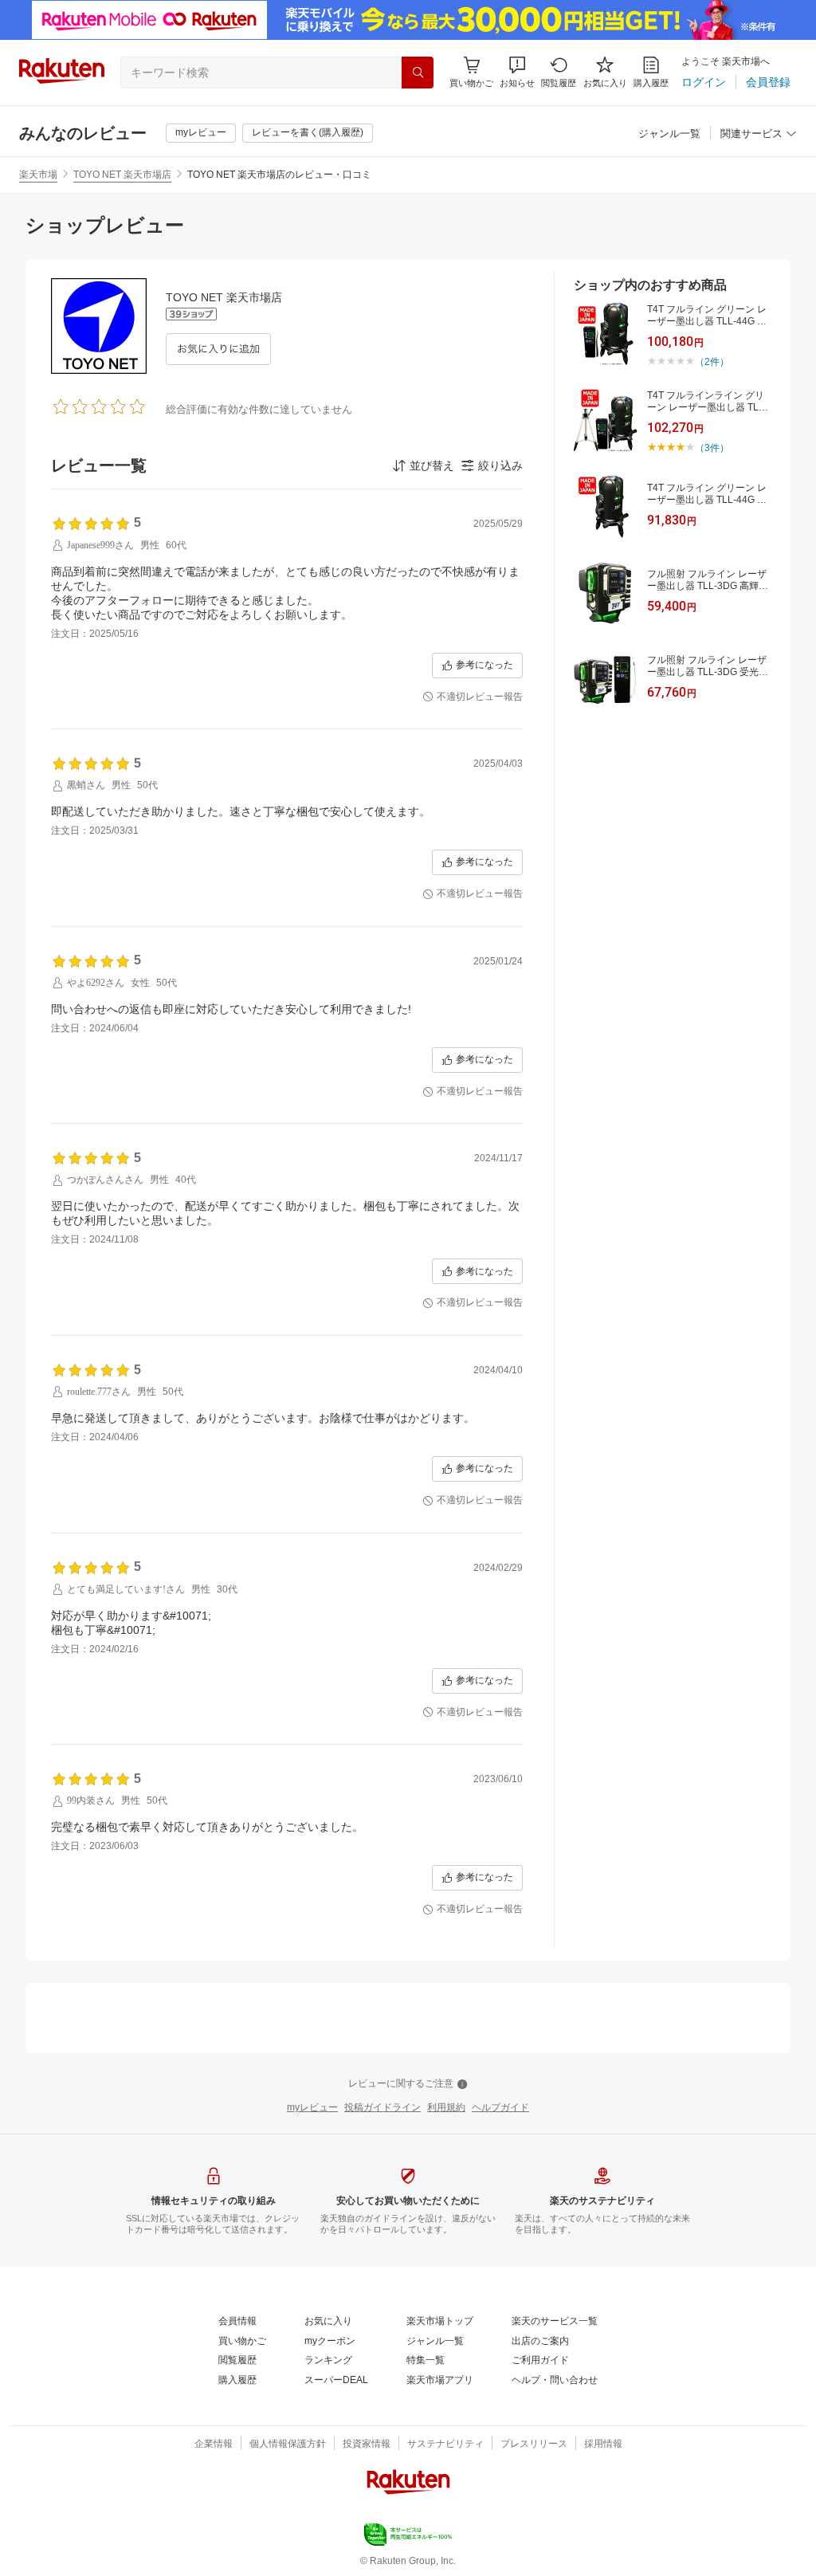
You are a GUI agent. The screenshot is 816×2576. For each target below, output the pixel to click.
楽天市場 (38, 175)
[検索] (418, 73)
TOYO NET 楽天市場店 (122, 175)
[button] (517, 72)
